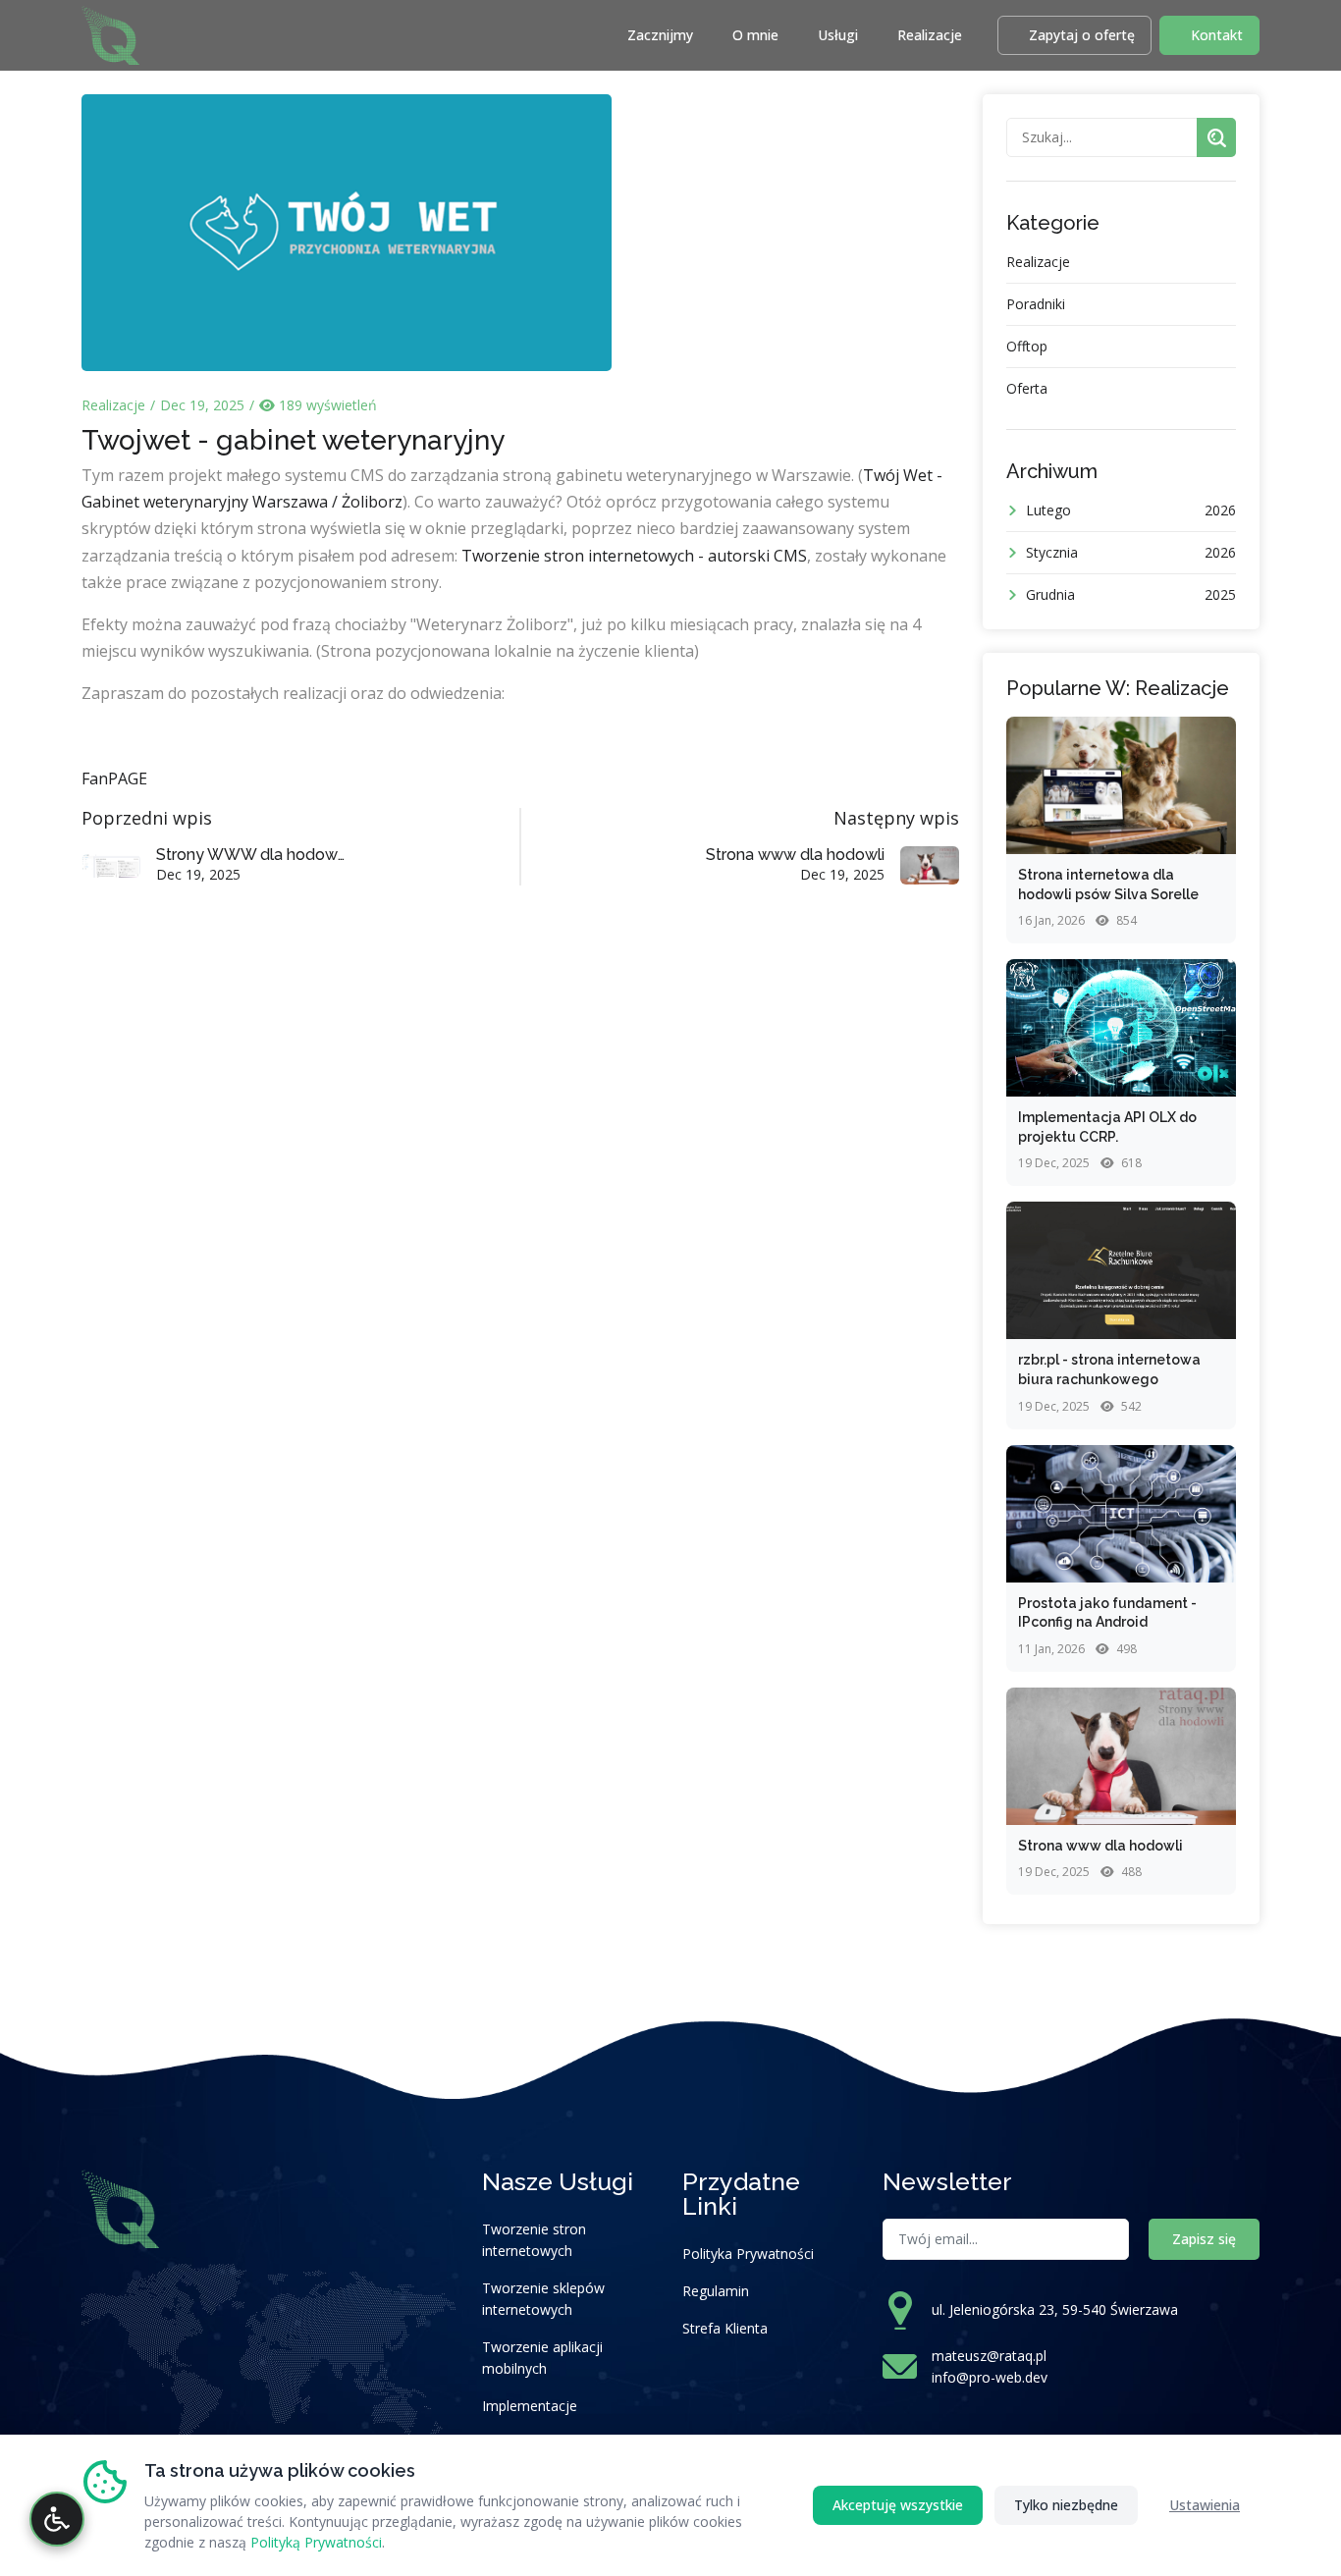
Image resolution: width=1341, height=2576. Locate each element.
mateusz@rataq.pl (989, 2356)
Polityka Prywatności (748, 2254)
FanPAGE (114, 778)
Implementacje (530, 2406)
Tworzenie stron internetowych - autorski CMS (634, 556)
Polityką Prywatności (316, 2542)
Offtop (1027, 346)
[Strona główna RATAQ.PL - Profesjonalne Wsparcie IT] (110, 33)
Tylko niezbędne (1066, 2505)
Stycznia (1131, 552)
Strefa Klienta (725, 2328)
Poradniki (1036, 304)
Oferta (1027, 388)
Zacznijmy (660, 35)
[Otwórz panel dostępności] (57, 2519)
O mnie (755, 35)
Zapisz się (1204, 2239)
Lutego (1131, 510)
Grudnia (1131, 594)
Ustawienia (1205, 2505)
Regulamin (716, 2291)
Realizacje (930, 35)
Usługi (838, 35)
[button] (1074, 35)
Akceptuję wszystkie (898, 2505)
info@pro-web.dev (990, 2377)
